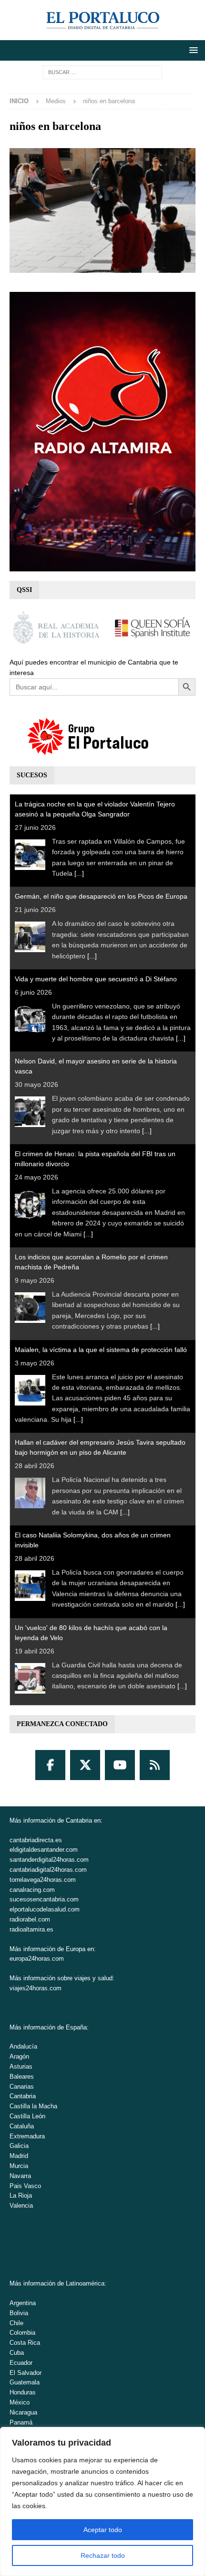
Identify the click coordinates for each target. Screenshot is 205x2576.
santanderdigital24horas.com (49, 1860)
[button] (192, 50)
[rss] (155, 1765)
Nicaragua (23, 2412)
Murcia (19, 2166)
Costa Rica (25, 2343)
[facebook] (50, 1765)
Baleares (22, 2077)
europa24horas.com (37, 1959)
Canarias (22, 2087)
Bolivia (19, 2313)
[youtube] (120, 1765)
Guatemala (25, 2382)
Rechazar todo (103, 2555)
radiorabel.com (30, 1919)
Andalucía (23, 2046)
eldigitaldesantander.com (44, 1850)
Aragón (19, 2056)
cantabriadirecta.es (36, 1840)
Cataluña (22, 2126)
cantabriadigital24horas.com (48, 1870)
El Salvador (26, 2373)
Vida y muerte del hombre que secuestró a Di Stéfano (96, 979)
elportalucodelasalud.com (45, 1909)
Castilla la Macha (33, 2106)
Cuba (17, 2353)
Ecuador (21, 2363)
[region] (102, 2501)
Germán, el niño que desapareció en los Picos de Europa (101, 896)
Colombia (22, 2333)
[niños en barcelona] (102, 268)
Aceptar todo (103, 2530)
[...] (79, 873)
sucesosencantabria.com (44, 1899)
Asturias (21, 2066)
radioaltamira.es (31, 1929)
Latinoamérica (85, 2283)
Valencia (21, 2206)
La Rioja (21, 2195)
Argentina (23, 2303)
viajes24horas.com (36, 1988)
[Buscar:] (102, 72)
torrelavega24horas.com (43, 1880)
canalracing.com (32, 1890)
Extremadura (27, 2136)
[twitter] (85, 1765)
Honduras (23, 2392)
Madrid (19, 2156)
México (20, 2402)
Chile (16, 2323)
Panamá (21, 2422)
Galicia (19, 2146)
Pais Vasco (25, 2186)
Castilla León (27, 2116)
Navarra (20, 2176)
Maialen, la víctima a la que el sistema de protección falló (101, 1350)
